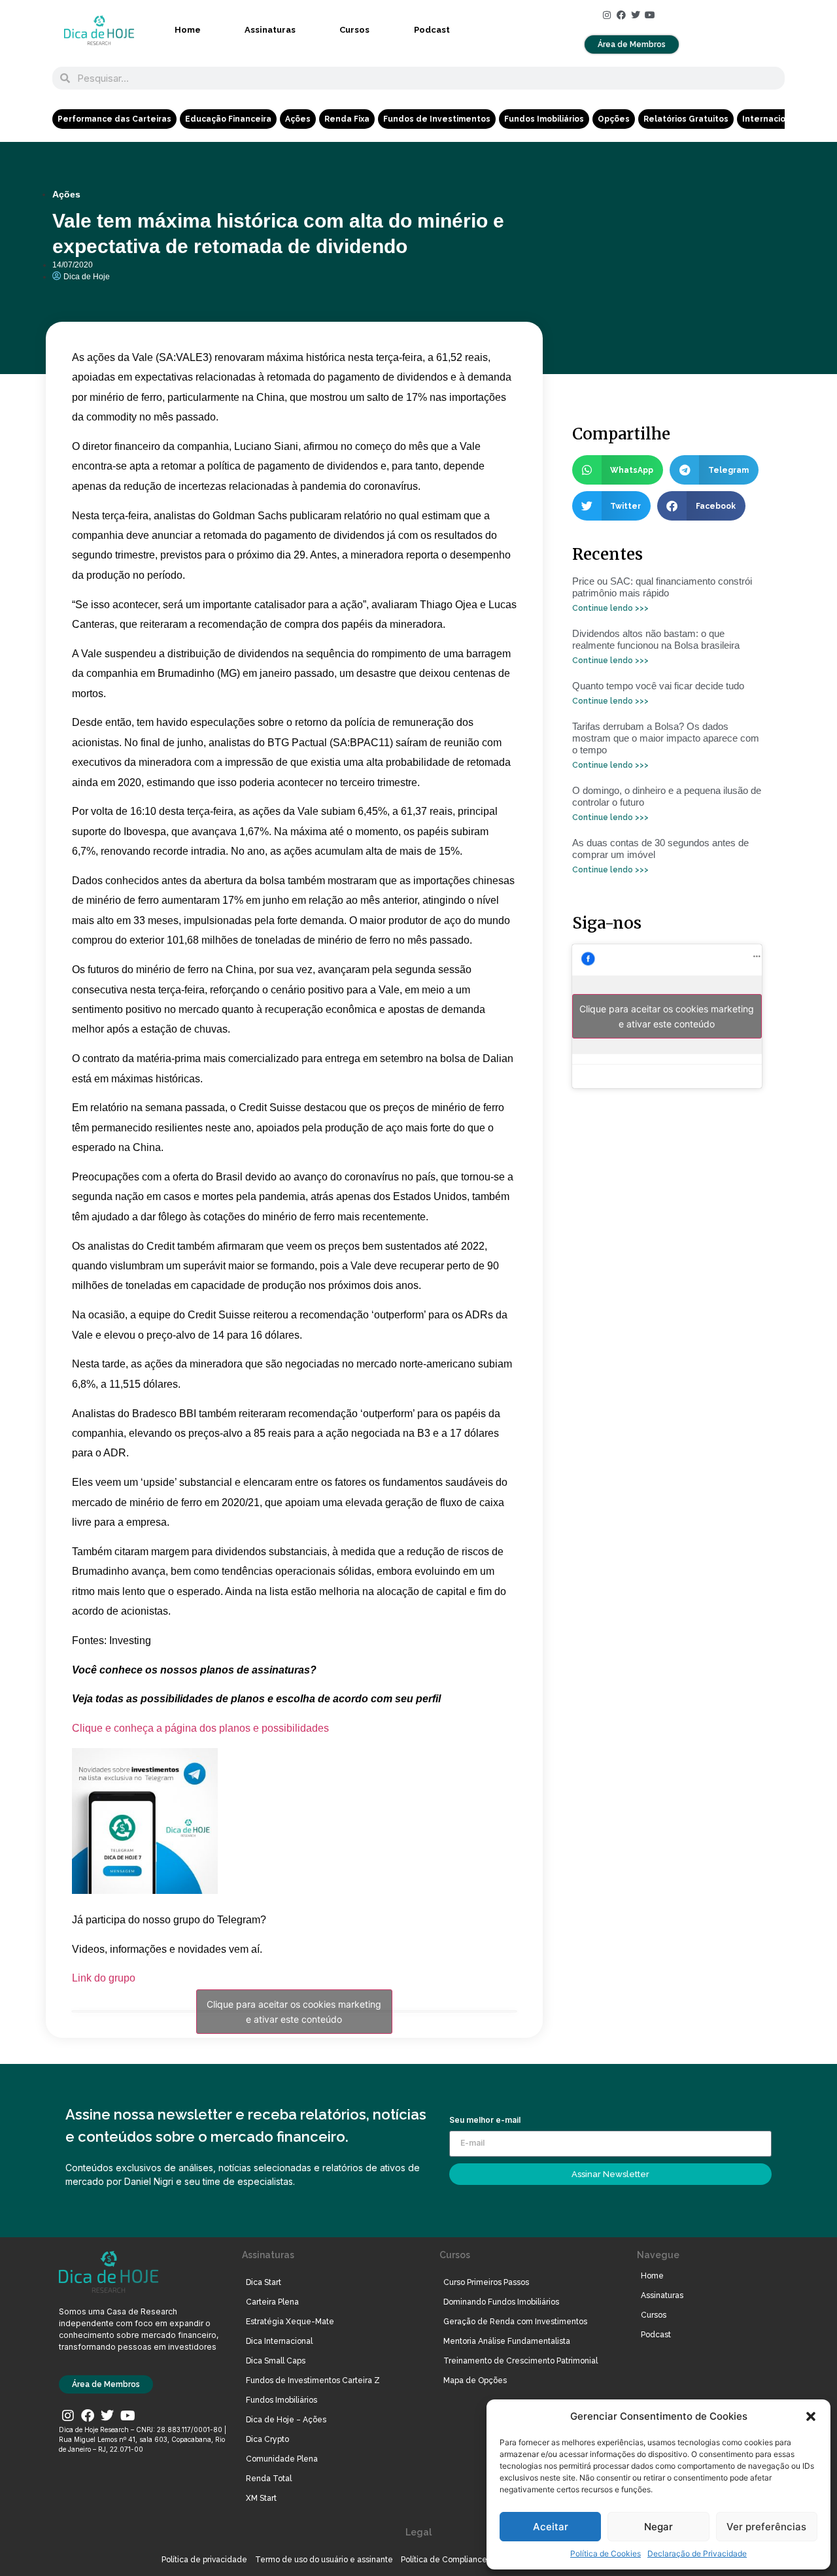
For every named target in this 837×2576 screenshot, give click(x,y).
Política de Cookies (606, 2553)
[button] (811, 2416)
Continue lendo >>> (610, 608)
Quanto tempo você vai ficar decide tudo (658, 686)
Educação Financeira (228, 119)
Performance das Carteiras (114, 119)
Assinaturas (270, 30)
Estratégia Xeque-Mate (290, 2322)
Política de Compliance (444, 2560)
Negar (658, 2527)
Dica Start (264, 2282)
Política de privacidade (204, 2560)
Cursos (354, 30)
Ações (298, 119)
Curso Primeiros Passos (486, 2282)
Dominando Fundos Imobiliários (501, 2302)
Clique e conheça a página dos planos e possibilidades (200, 1728)
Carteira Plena (272, 2302)
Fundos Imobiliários (544, 119)
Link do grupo (104, 1978)
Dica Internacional (279, 2341)
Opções (614, 119)
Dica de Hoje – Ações (286, 2420)
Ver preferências (766, 2527)
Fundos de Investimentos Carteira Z (313, 2380)
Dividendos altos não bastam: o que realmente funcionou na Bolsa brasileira (656, 639)
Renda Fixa (347, 119)
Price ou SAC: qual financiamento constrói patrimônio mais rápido (662, 587)
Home (188, 30)
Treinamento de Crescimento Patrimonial (521, 2361)
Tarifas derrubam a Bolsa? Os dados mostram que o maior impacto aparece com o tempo (666, 738)
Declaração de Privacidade (697, 2553)
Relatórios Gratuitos (686, 119)
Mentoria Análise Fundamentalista (507, 2341)
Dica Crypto (267, 2439)
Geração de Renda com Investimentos (515, 2322)
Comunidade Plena (282, 2459)
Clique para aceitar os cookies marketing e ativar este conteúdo (294, 2012)
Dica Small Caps (276, 2361)
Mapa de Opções (475, 2380)
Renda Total (269, 2479)
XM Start (261, 2498)
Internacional (770, 119)
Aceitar (551, 2527)
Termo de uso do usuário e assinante (324, 2560)
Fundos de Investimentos (437, 119)
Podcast (432, 30)
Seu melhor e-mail (485, 2121)
